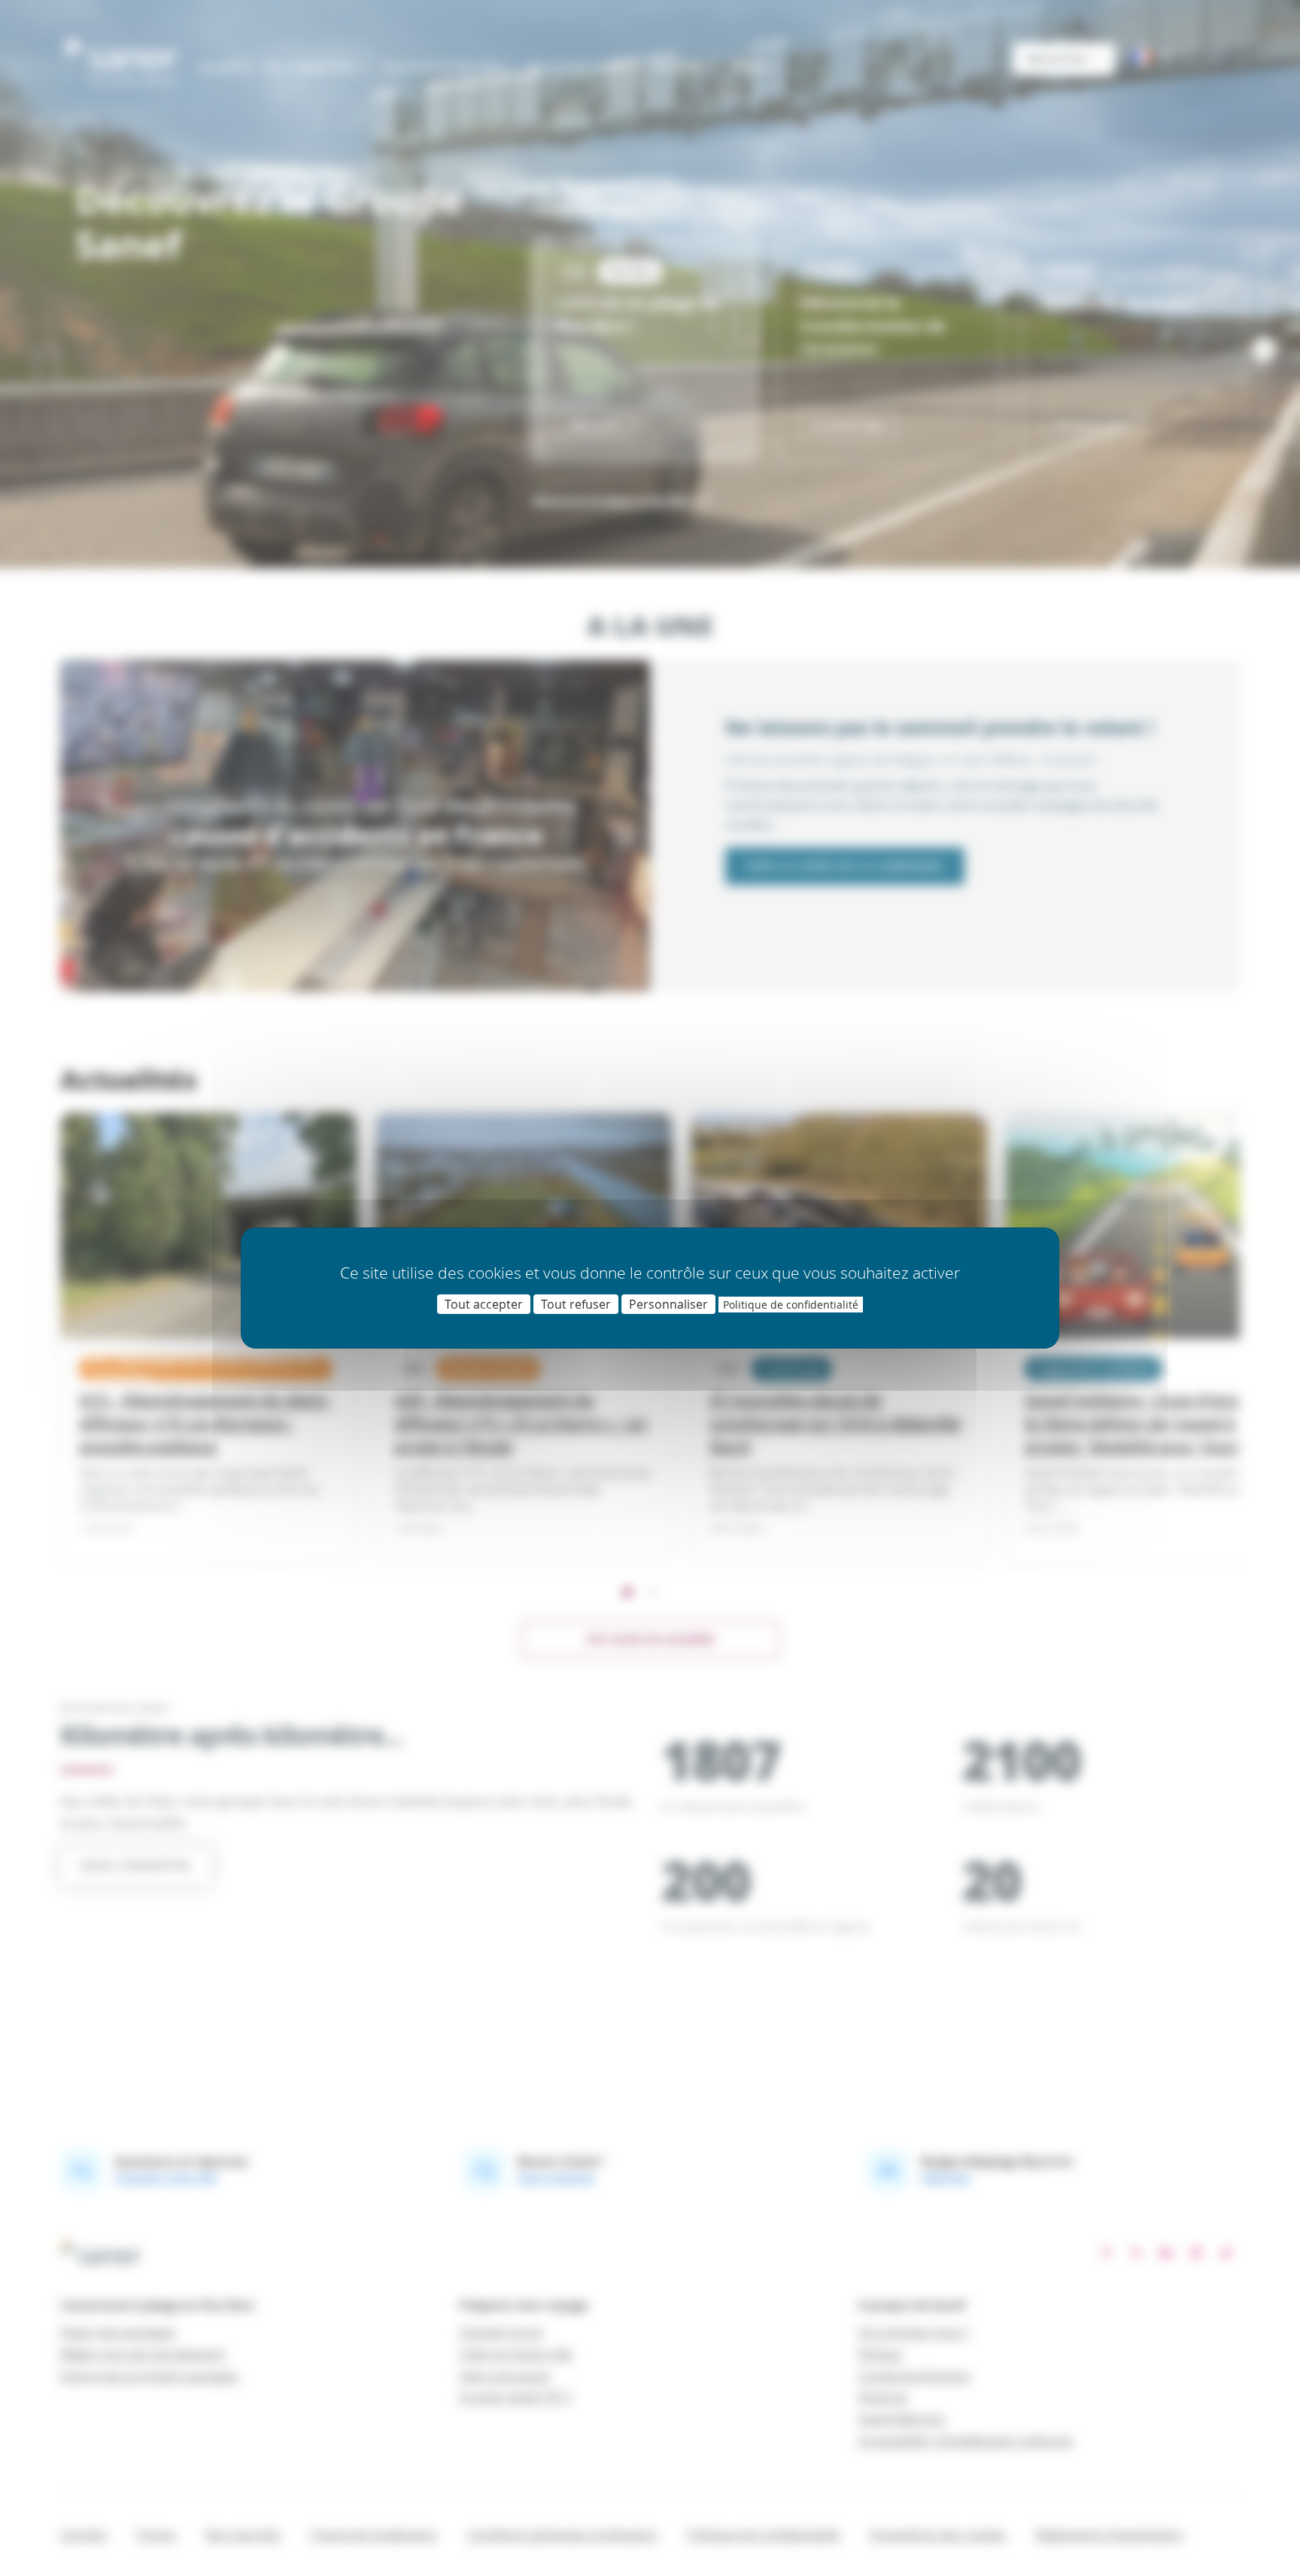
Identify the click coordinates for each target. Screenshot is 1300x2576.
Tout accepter (484, 1304)
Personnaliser (668, 1304)
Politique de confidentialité (791, 1305)
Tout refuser (576, 1304)
